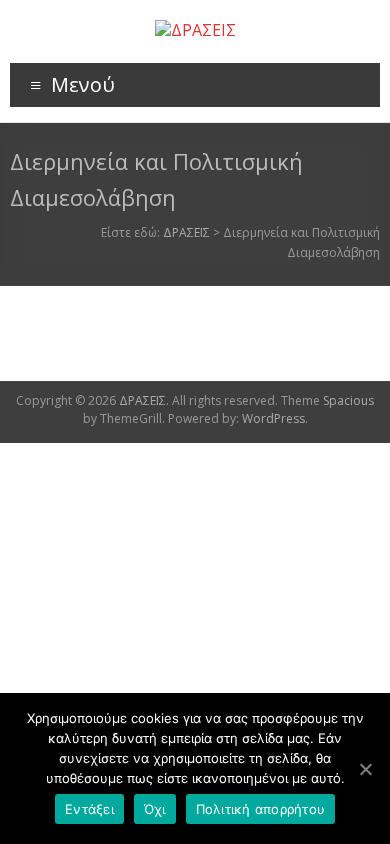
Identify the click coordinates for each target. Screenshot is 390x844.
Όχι (155, 809)
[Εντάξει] (365, 769)
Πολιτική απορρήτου (261, 809)
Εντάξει (89, 809)
